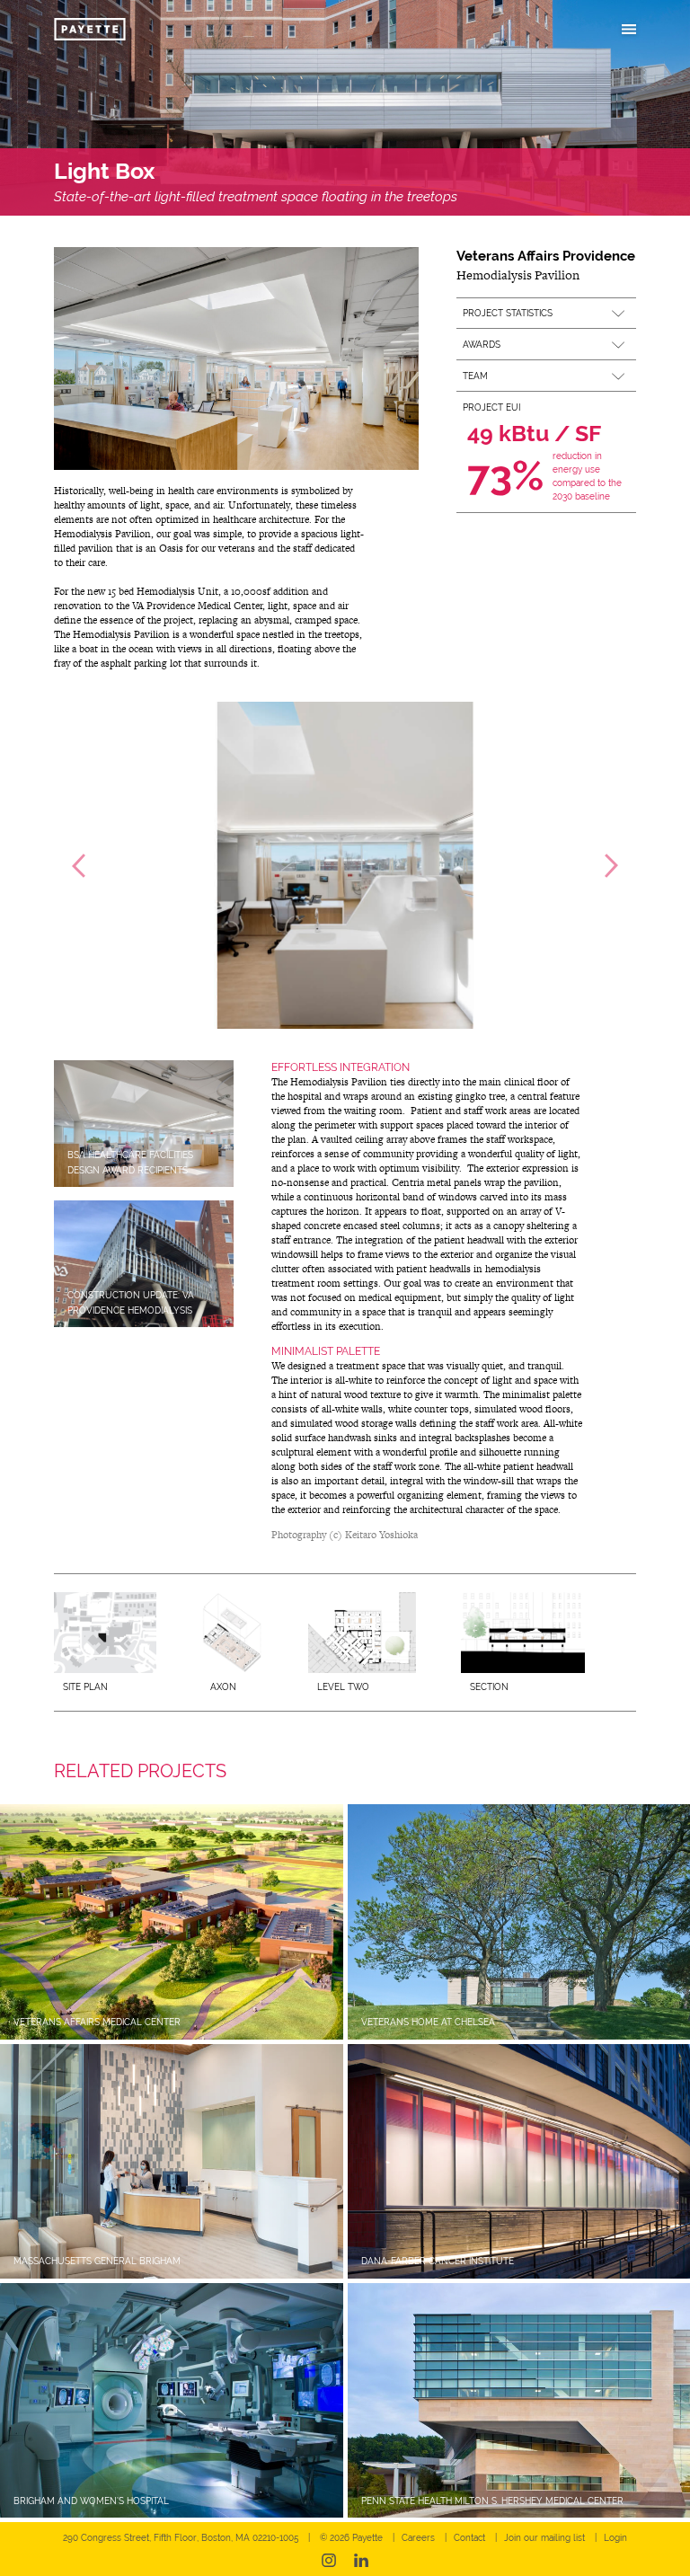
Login (615, 2538)
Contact (469, 2538)
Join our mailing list (544, 2538)
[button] (546, 313)
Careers (418, 2538)
